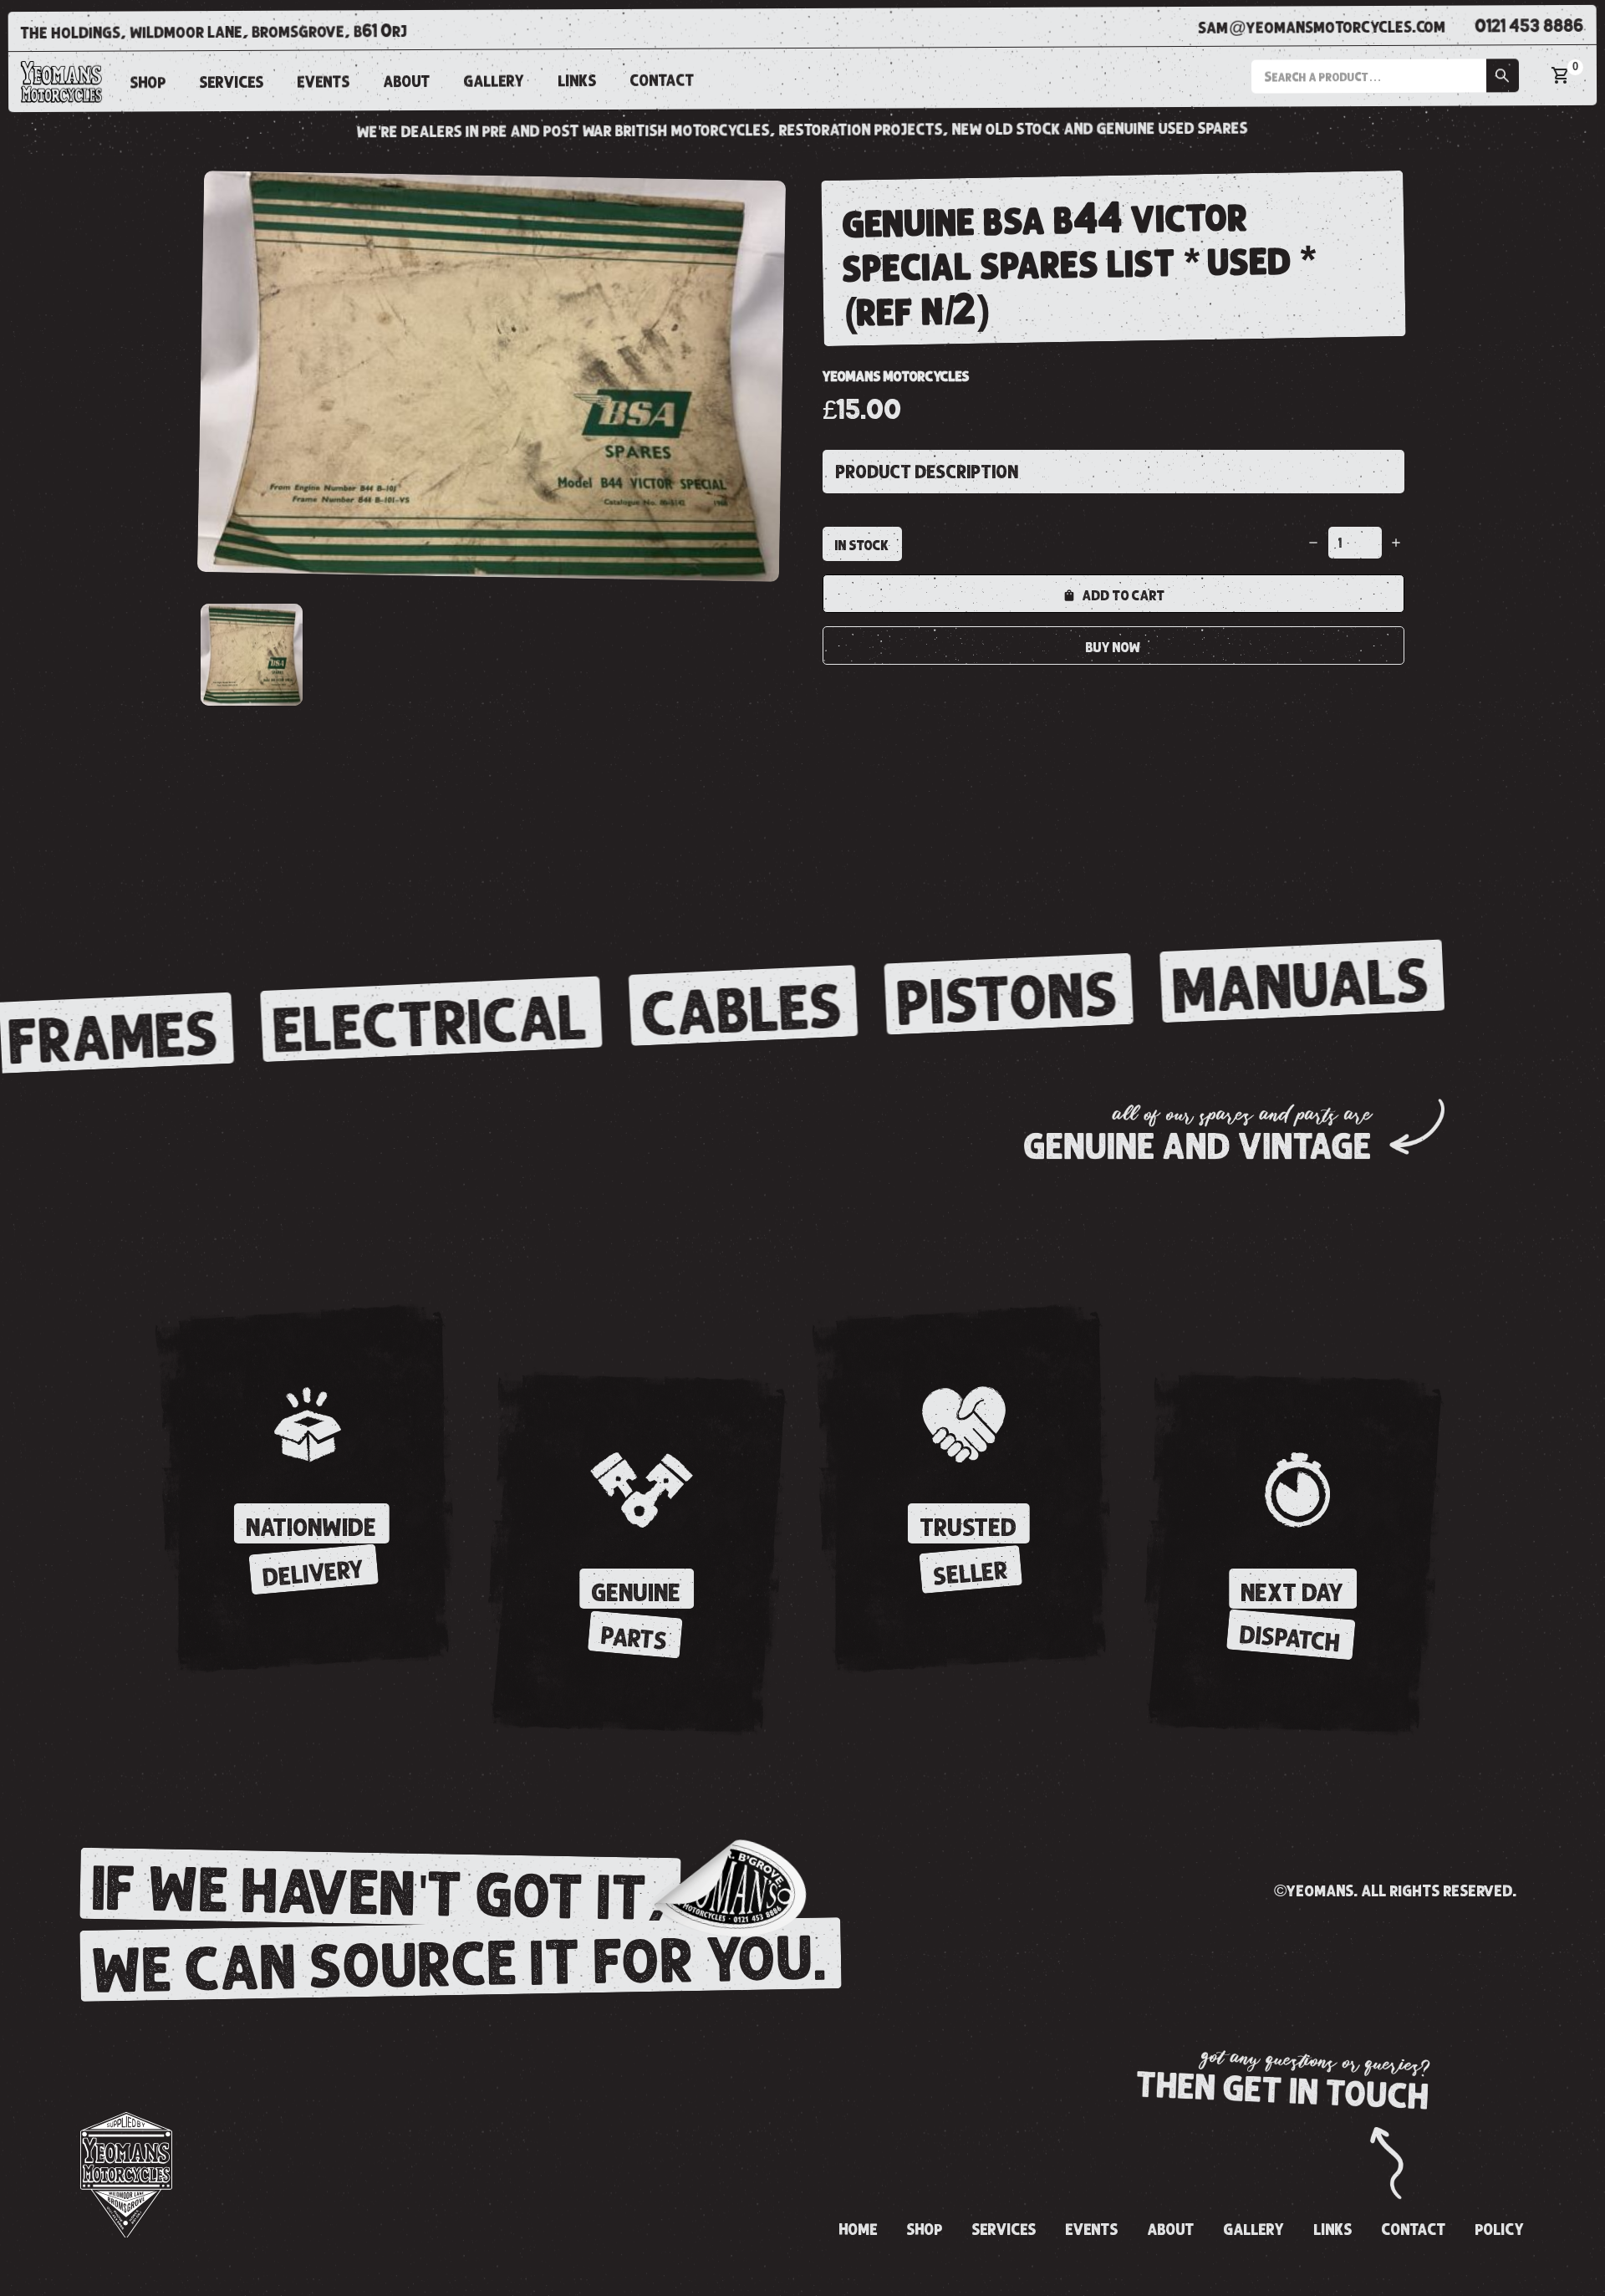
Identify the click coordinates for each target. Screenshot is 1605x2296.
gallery (494, 81)
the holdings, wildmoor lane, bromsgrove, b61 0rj (214, 32)
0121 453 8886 (1530, 26)
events (324, 82)
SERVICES (232, 82)
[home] (61, 81)
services (1004, 2230)
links (578, 81)
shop (148, 83)
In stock (862, 545)
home (859, 2230)
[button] (1385, 76)
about (407, 81)
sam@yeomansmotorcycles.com (1322, 27)
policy (1500, 2230)
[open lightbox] (492, 376)
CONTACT (662, 80)
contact (1414, 2230)
